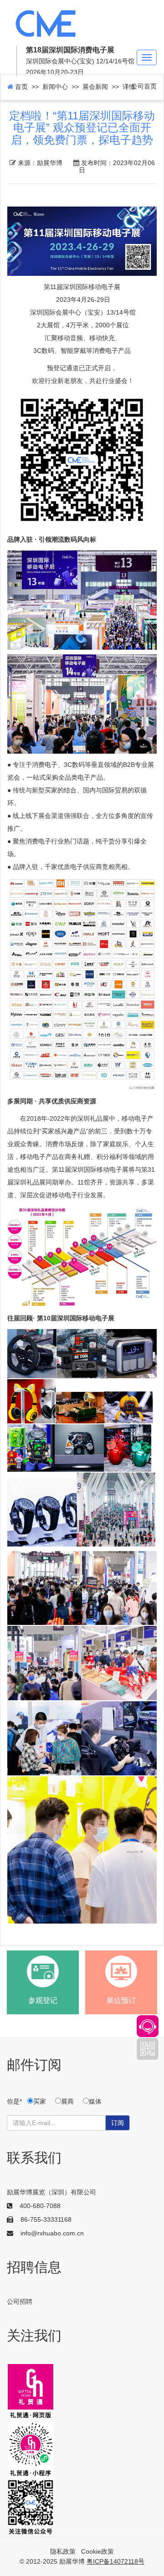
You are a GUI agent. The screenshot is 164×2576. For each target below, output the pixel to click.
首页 (20, 87)
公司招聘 (20, 2302)
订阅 (118, 2123)
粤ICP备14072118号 (115, 2561)
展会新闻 (95, 87)
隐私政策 (63, 2551)
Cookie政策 (97, 2551)
